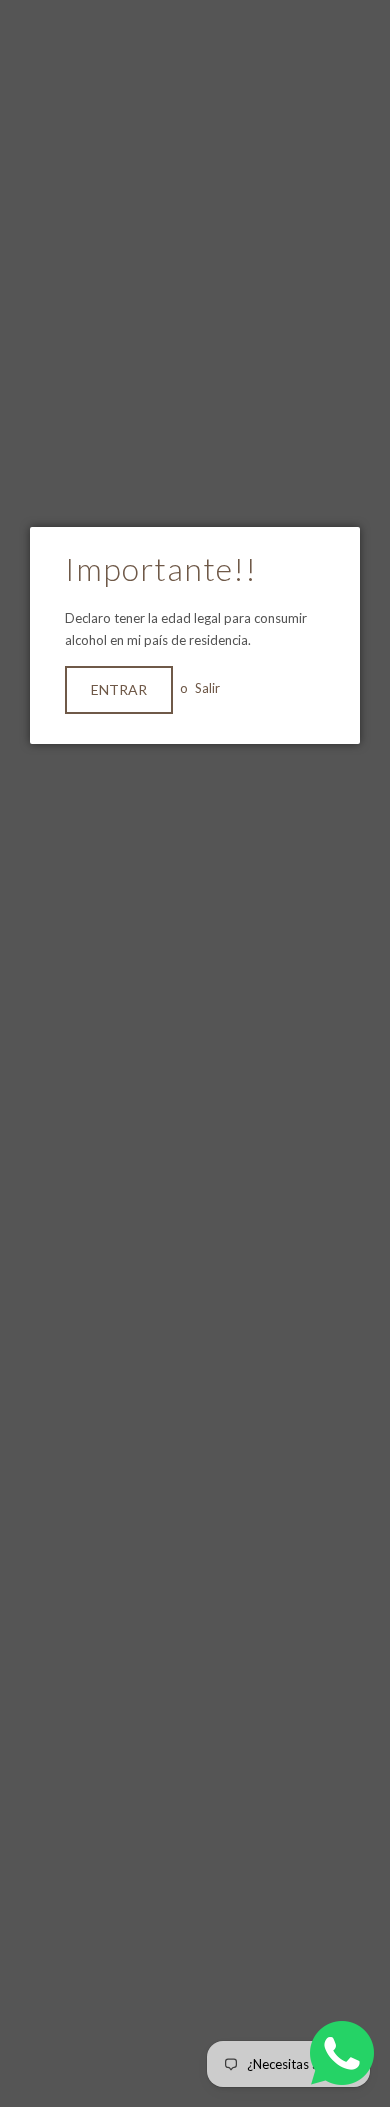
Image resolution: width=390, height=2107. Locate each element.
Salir (207, 688)
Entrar (119, 689)
